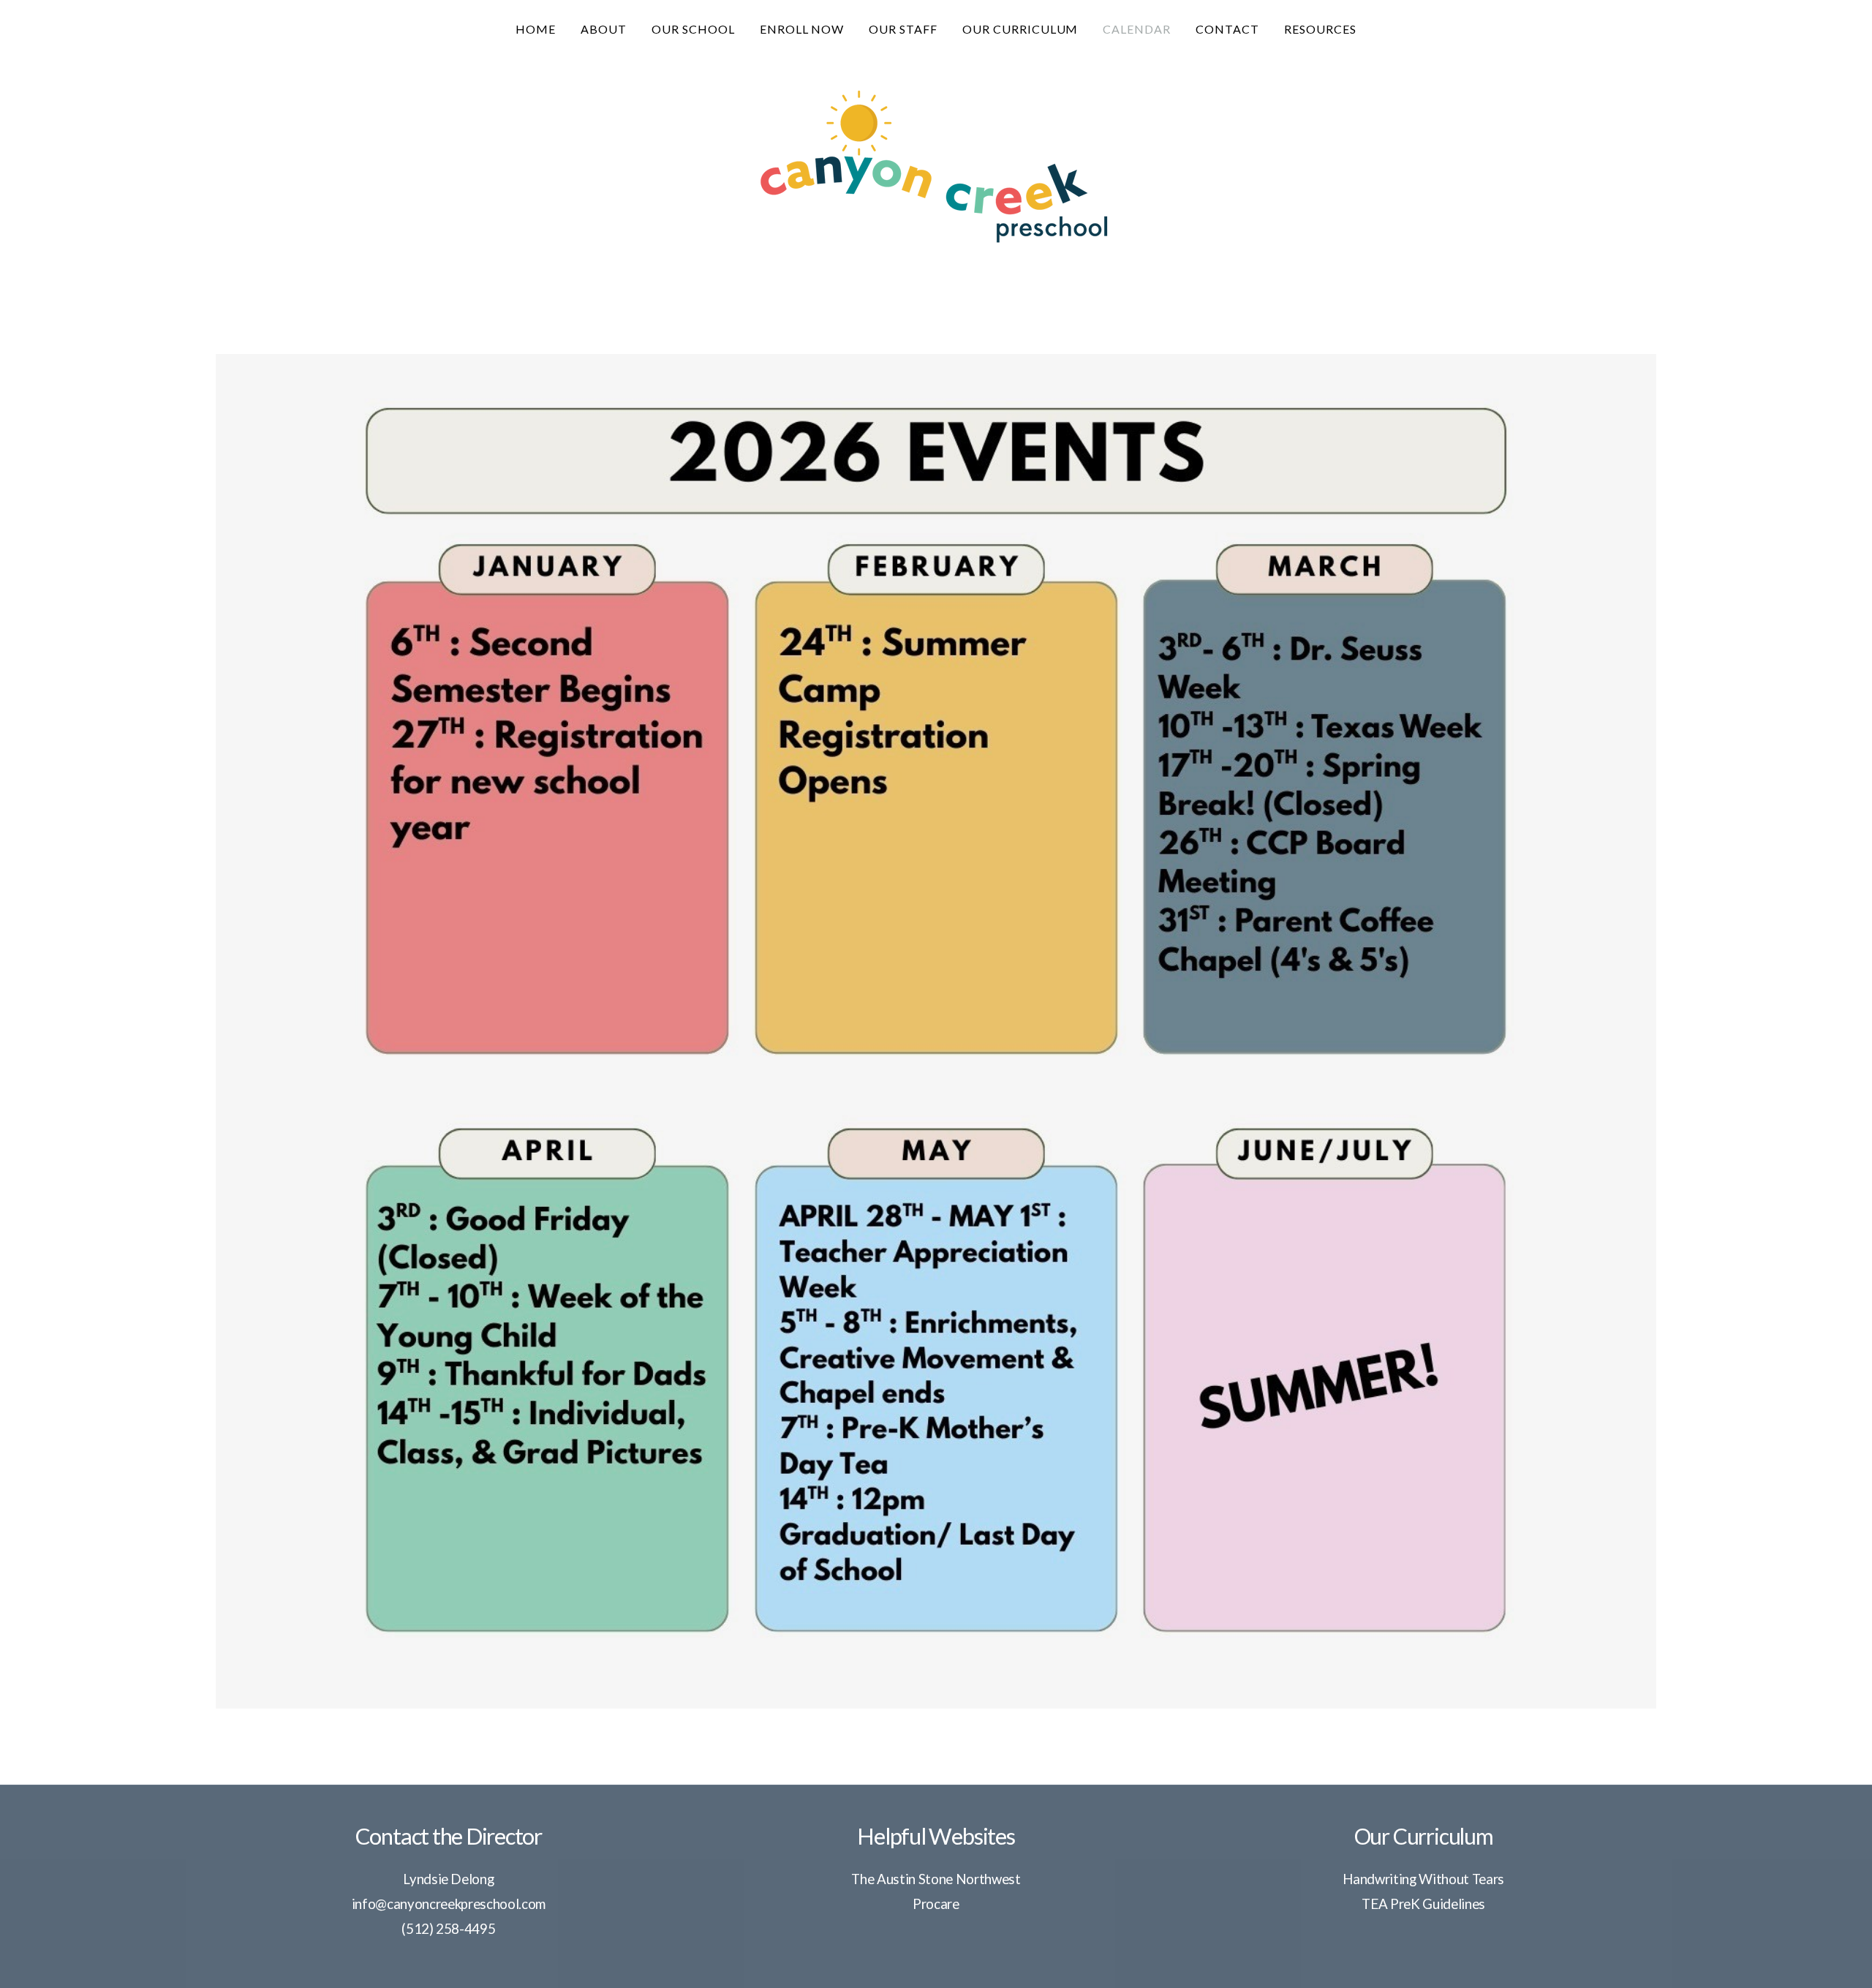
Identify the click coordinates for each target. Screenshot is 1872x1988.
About (604, 29)
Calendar (1137, 29)
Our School (693, 29)
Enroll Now (802, 29)
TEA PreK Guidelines (1423, 1904)
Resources (1320, 29)
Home (536, 29)
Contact (1227, 29)
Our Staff (903, 29)
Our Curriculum (1020, 29)
